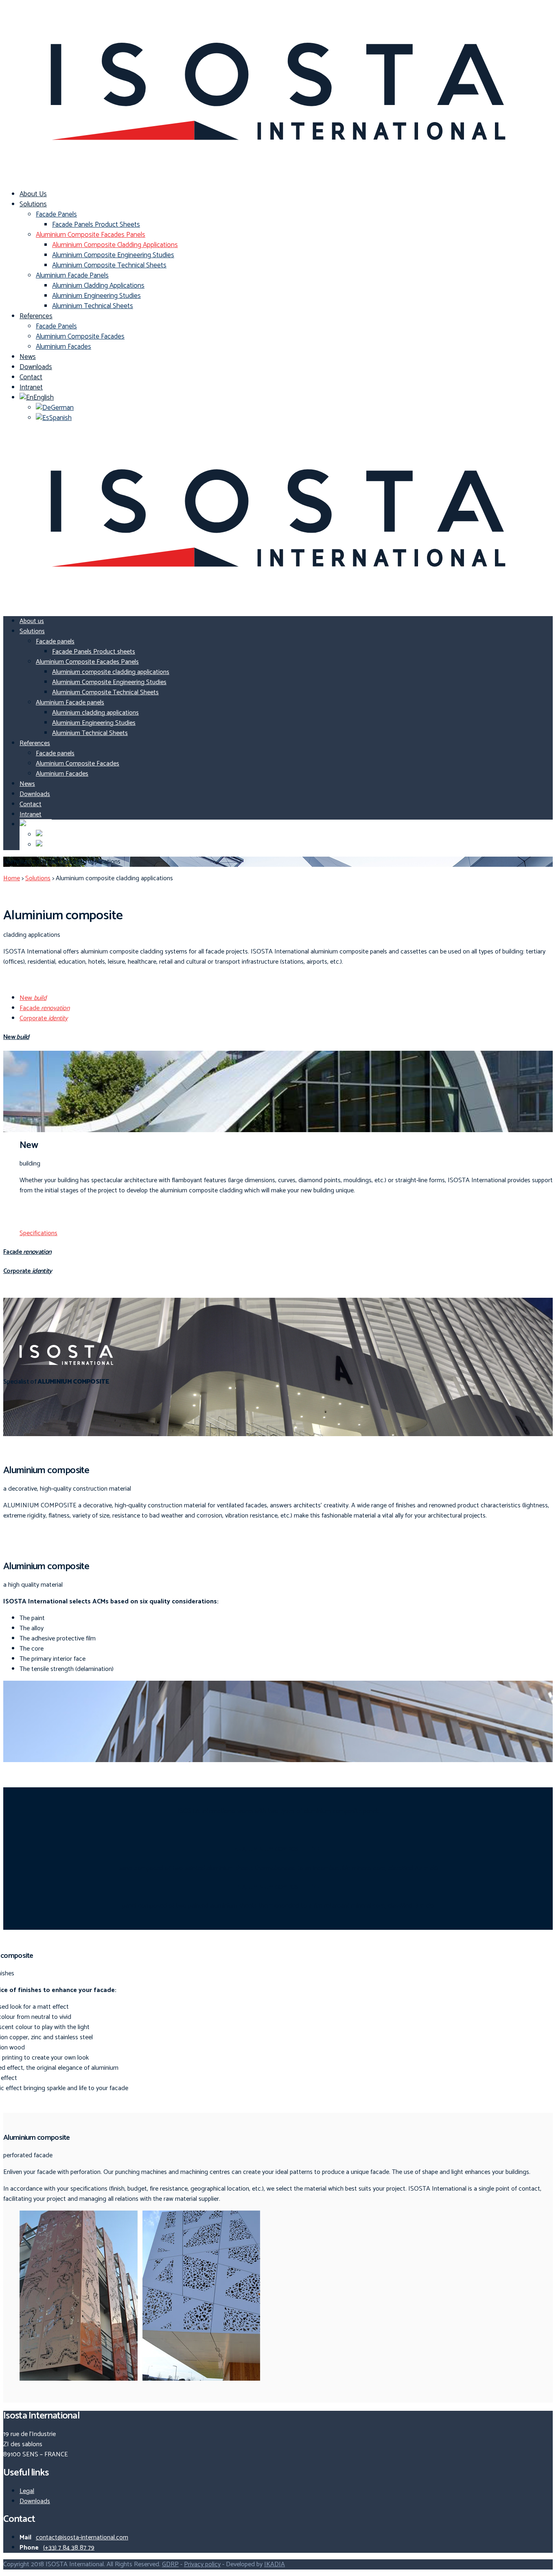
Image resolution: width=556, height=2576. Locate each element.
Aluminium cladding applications (98, 286)
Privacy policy (202, 2564)
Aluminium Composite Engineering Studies (113, 255)
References (36, 316)
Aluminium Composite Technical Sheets (109, 265)
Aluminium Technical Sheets (93, 306)
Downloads (36, 367)
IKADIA (275, 2564)
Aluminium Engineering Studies (96, 296)
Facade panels (56, 214)
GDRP (170, 2564)
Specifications (38, 1233)
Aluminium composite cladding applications (115, 245)
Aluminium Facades (63, 347)
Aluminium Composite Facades (80, 337)
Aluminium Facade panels (72, 276)
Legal (27, 2491)
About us (33, 194)
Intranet (31, 387)
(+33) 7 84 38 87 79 (69, 2548)
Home (12, 878)
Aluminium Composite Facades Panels (91, 235)
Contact (31, 377)
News (28, 357)
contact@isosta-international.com (82, 2538)
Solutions (33, 204)
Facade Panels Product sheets (96, 225)
